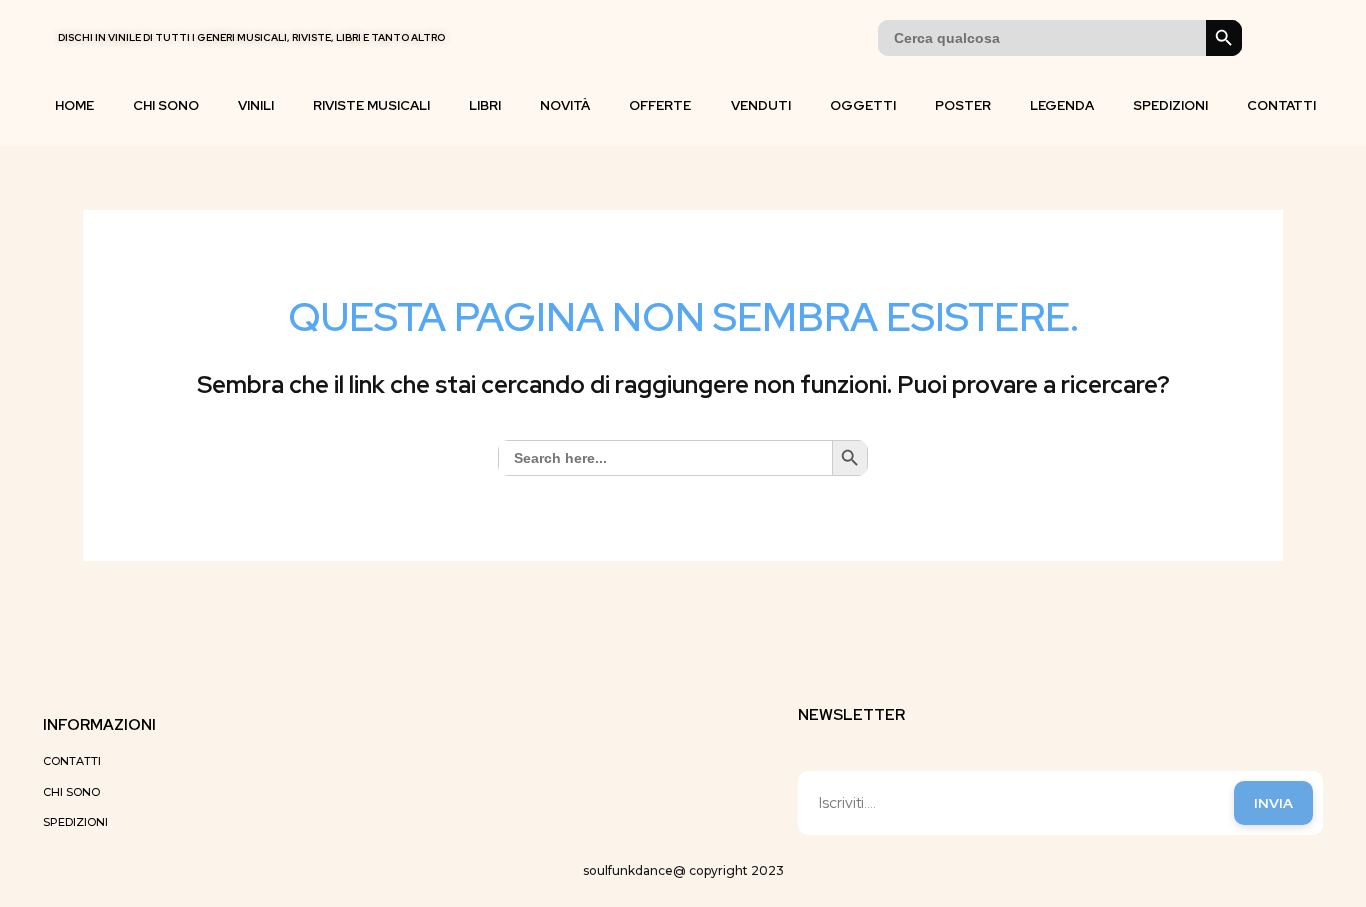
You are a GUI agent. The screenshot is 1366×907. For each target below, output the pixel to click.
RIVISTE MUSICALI (371, 105)
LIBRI (485, 105)
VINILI (256, 105)
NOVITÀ (565, 105)
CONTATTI (1281, 105)
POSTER (963, 105)
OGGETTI (863, 105)
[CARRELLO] (1272, 38)
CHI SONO (166, 105)
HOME (74, 105)
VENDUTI (761, 105)
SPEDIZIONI (1170, 105)
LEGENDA (1062, 105)
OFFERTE (660, 105)
